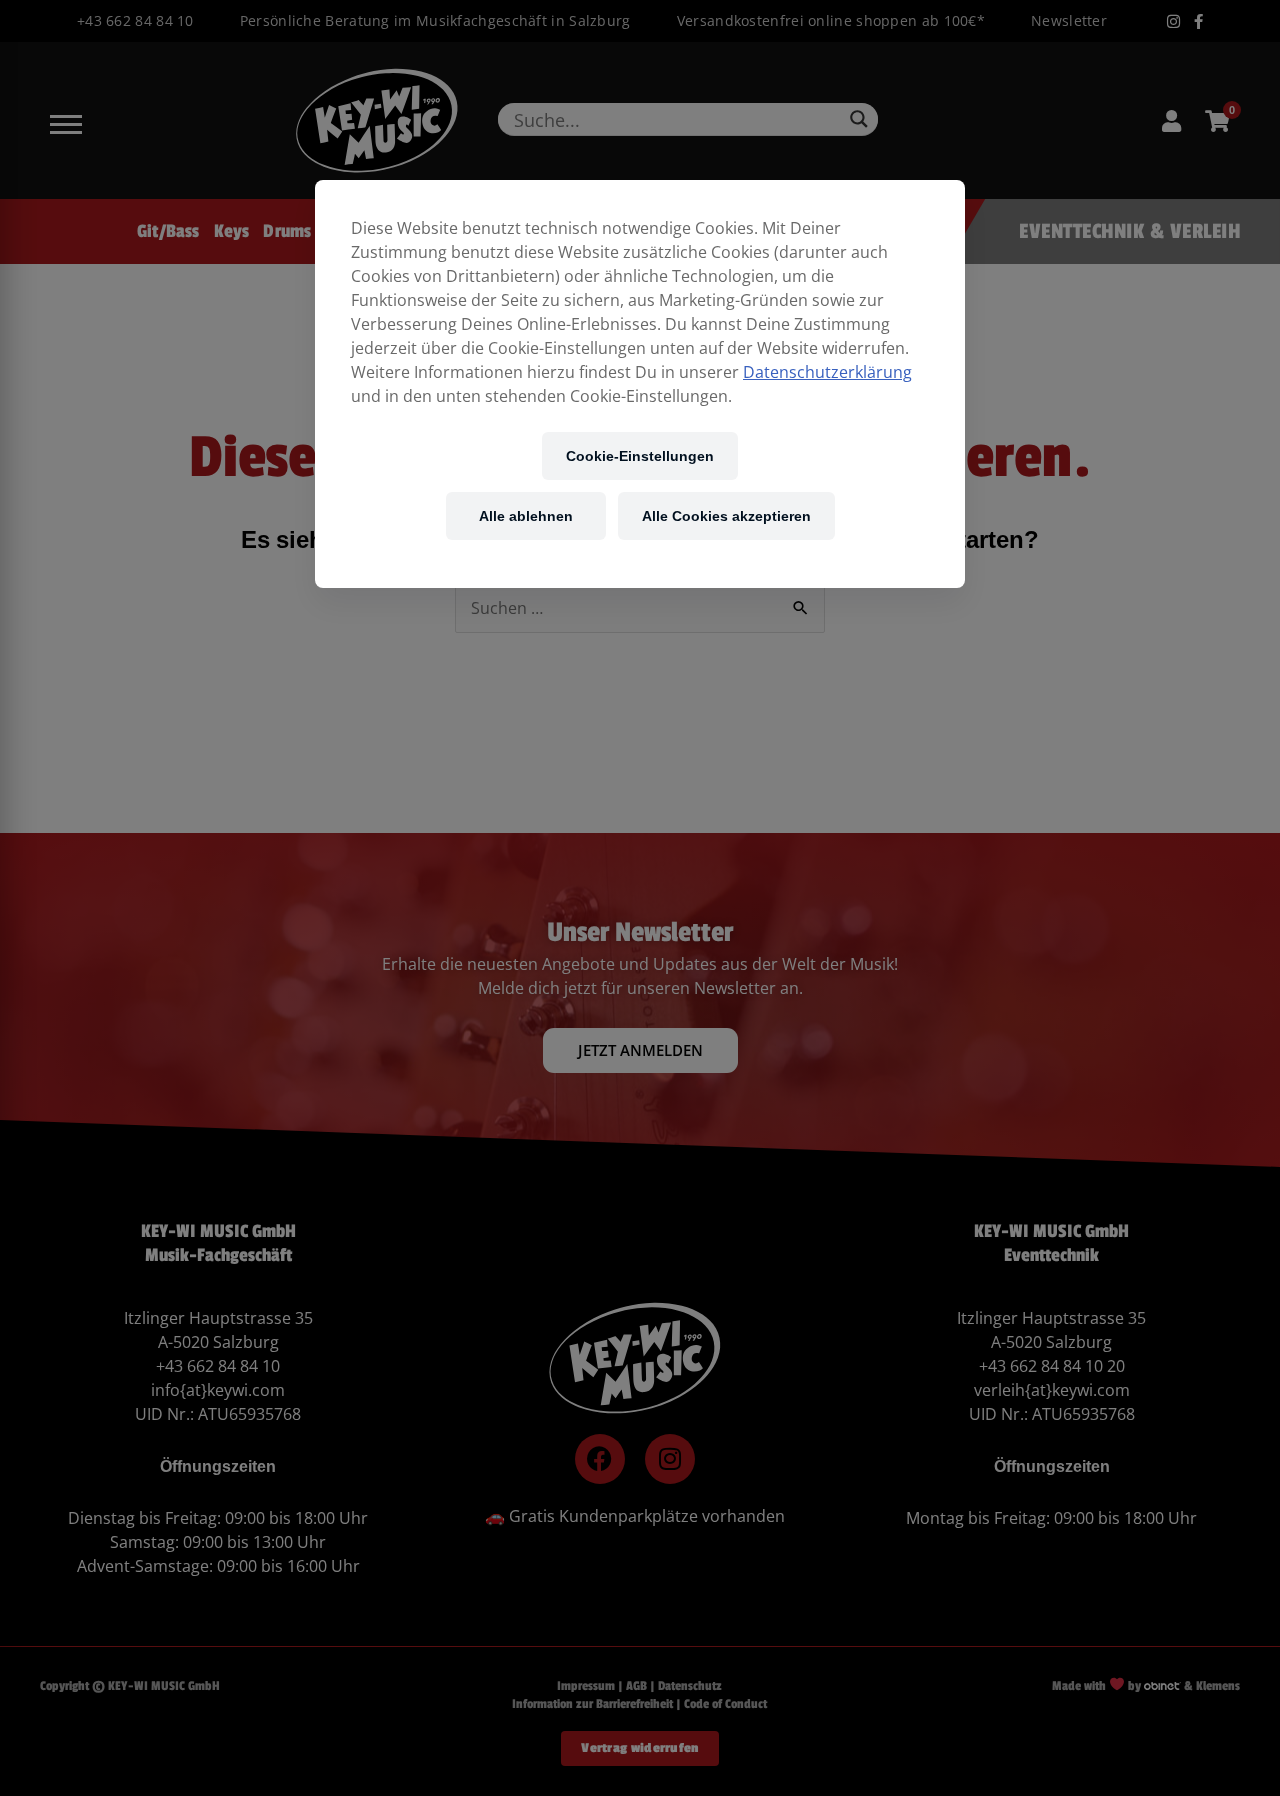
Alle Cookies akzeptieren (726, 515)
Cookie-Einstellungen (640, 455)
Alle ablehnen (526, 515)
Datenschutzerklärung (827, 372)
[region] (640, 384)
